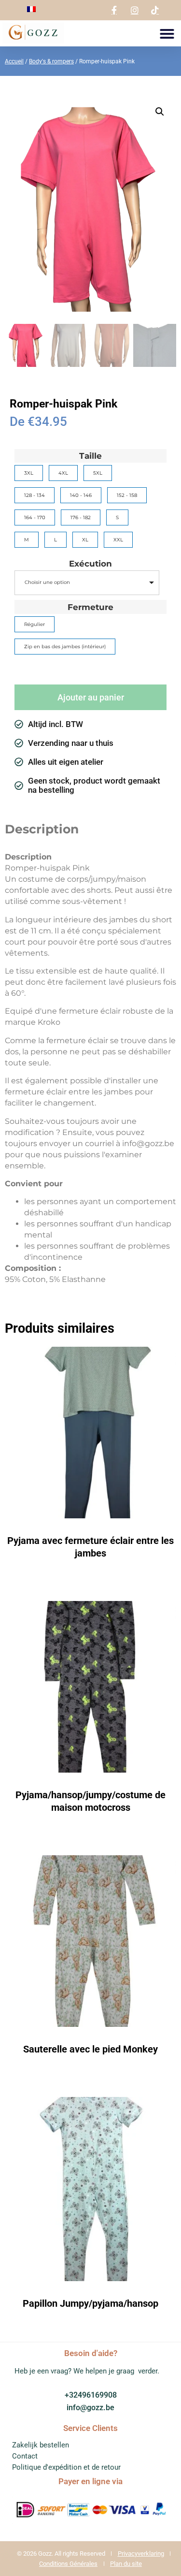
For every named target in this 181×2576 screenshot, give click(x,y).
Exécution (90, 564)
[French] (31, 9)
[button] (167, 34)
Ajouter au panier (91, 697)
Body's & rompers (51, 61)
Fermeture (90, 607)
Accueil (14, 61)
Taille (90, 456)
